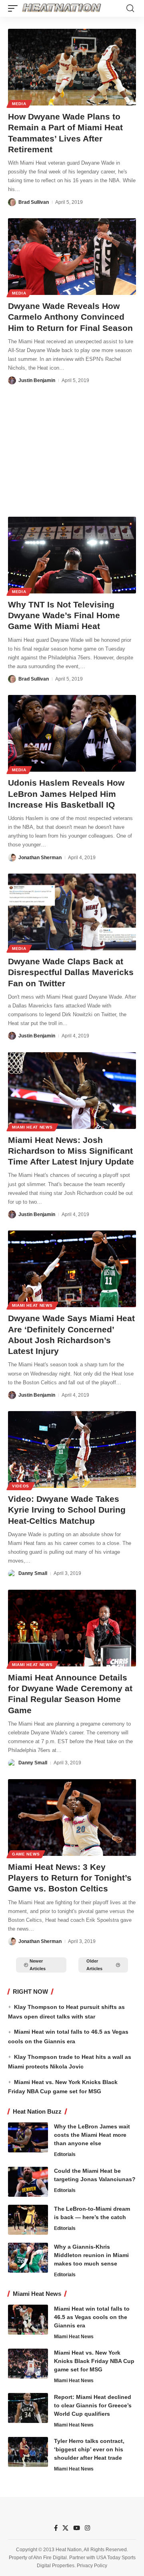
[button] (15, 8)
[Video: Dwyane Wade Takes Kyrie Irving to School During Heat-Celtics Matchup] (72, 1449)
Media (19, 104)
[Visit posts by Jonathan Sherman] (12, 858)
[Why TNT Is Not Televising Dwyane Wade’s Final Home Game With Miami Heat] (72, 555)
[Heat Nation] (62, 8)
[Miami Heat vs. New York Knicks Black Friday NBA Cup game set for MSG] (28, 2364)
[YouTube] (77, 2528)
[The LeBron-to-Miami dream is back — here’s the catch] (28, 2220)
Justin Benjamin (37, 380)
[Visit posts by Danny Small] (12, 1574)
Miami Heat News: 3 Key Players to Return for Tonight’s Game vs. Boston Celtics (70, 1878)
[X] (65, 2528)
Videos (21, 1486)
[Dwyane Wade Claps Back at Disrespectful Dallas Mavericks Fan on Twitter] (72, 912)
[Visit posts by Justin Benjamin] (12, 380)
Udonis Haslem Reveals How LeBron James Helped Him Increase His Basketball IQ (66, 794)
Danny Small (33, 1573)
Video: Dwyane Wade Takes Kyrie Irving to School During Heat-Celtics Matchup (67, 1510)
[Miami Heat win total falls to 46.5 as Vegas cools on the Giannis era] (28, 2320)
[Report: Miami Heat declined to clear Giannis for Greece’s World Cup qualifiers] (28, 2408)
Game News (26, 1854)
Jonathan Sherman (40, 858)
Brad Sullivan (34, 202)
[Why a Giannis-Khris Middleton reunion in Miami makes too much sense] (28, 2258)
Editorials (65, 2154)
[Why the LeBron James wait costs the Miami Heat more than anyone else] (28, 2137)
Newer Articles (38, 1965)
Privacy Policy (92, 2566)
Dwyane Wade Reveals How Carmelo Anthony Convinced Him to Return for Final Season (70, 317)
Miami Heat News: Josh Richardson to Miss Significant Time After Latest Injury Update (71, 1151)
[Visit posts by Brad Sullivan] (12, 202)
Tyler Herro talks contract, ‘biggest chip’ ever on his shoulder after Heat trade (89, 2449)
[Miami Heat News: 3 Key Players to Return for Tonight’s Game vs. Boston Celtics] (72, 1818)
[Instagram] (87, 2528)
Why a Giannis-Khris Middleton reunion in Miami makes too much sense (91, 2255)
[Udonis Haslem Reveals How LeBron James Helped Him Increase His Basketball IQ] (72, 733)
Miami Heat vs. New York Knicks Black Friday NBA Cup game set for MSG (94, 2361)
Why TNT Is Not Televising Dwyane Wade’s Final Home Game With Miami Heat (64, 615)
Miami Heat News (32, 1127)
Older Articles (94, 1965)
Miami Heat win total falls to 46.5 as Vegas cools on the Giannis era (92, 2317)
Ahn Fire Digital (50, 2558)
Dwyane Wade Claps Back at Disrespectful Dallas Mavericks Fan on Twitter (71, 972)
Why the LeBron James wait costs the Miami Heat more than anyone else (92, 2135)
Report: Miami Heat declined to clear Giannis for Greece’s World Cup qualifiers (93, 2405)
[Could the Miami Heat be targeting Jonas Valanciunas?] (28, 2182)
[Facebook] (56, 2528)
